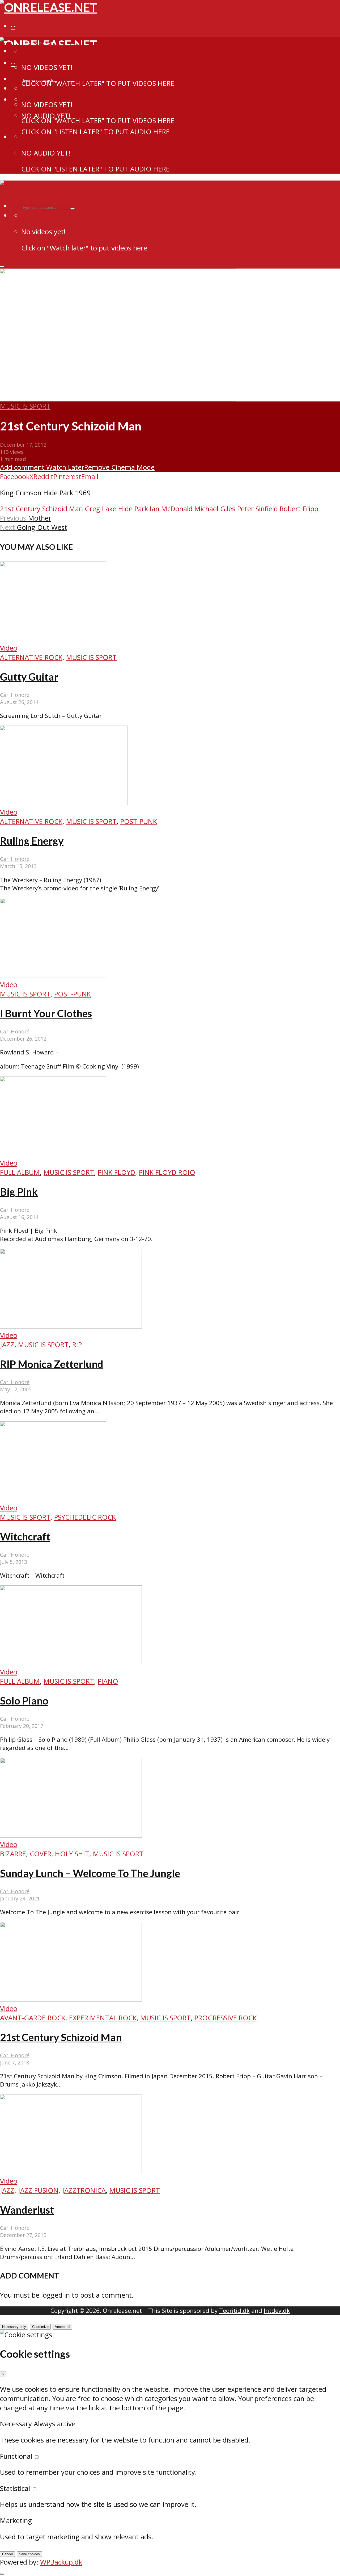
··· (13, 26)
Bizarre (13, 1854)
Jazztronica (84, 2190)
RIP (77, 1345)
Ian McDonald (171, 509)
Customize (40, 2327)
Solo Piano (24, 1700)
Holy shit (72, 1854)
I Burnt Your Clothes (46, 1013)
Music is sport (25, 406)
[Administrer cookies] (2, 2574)
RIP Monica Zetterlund (52, 1364)
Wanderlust (27, 2210)
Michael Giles (215, 509)
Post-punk (139, 821)
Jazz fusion (38, 2190)
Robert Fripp (299, 509)
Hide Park (133, 509)
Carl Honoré (15, 695)
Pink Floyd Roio (167, 1172)
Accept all (62, 2327)
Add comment (22, 467)
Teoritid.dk (234, 2311)
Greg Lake (101, 509)
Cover (41, 1854)
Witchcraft (25, 1536)
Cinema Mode (132, 467)
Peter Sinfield (258, 509)
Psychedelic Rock (85, 1517)
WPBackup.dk (61, 2562)
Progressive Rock (226, 2018)
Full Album (20, 1172)
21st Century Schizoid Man (41, 509)
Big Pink (19, 1192)
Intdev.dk (277, 2311)
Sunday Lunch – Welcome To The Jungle (90, 1873)
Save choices (29, 2554)
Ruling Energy (32, 841)
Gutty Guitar (29, 677)
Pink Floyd (116, 1172)
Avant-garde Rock (33, 2018)
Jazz (7, 1345)
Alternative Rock (31, 657)
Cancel (7, 2554)
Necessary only (14, 2327)
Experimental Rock (103, 2018)
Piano (108, 1681)
